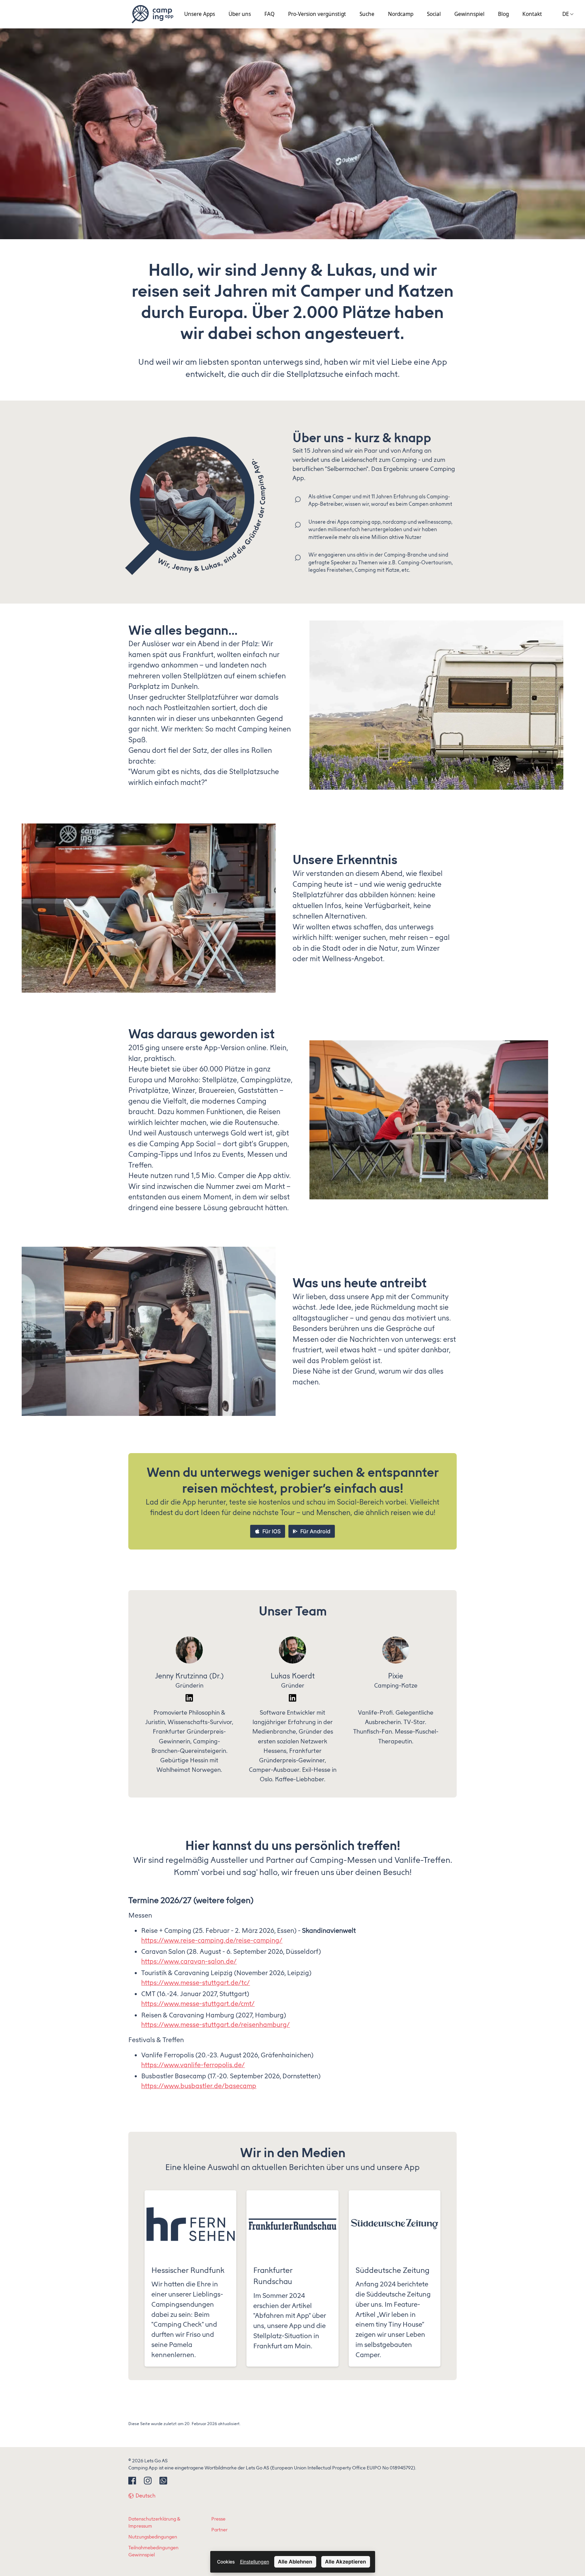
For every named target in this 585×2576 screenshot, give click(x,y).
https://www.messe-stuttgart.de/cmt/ (198, 2004)
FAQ (269, 14)
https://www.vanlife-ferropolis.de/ (193, 2065)
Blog (503, 14)
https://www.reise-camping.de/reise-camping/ (212, 1940)
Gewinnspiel (469, 14)
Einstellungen (255, 2562)
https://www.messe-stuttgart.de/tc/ (196, 1983)
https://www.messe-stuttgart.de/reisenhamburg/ (215, 2025)
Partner (219, 2530)
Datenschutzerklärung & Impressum (154, 2523)
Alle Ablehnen (295, 2562)
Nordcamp (401, 14)
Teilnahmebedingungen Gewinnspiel (153, 2551)
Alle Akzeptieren (345, 2562)
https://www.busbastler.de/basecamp (199, 2086)
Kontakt (532, 14)
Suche (367, 14)
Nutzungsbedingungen (153, 2537)
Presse (218, 2519)
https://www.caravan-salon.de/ (189, 1961)
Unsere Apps (200, 14)
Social (434, 14)
